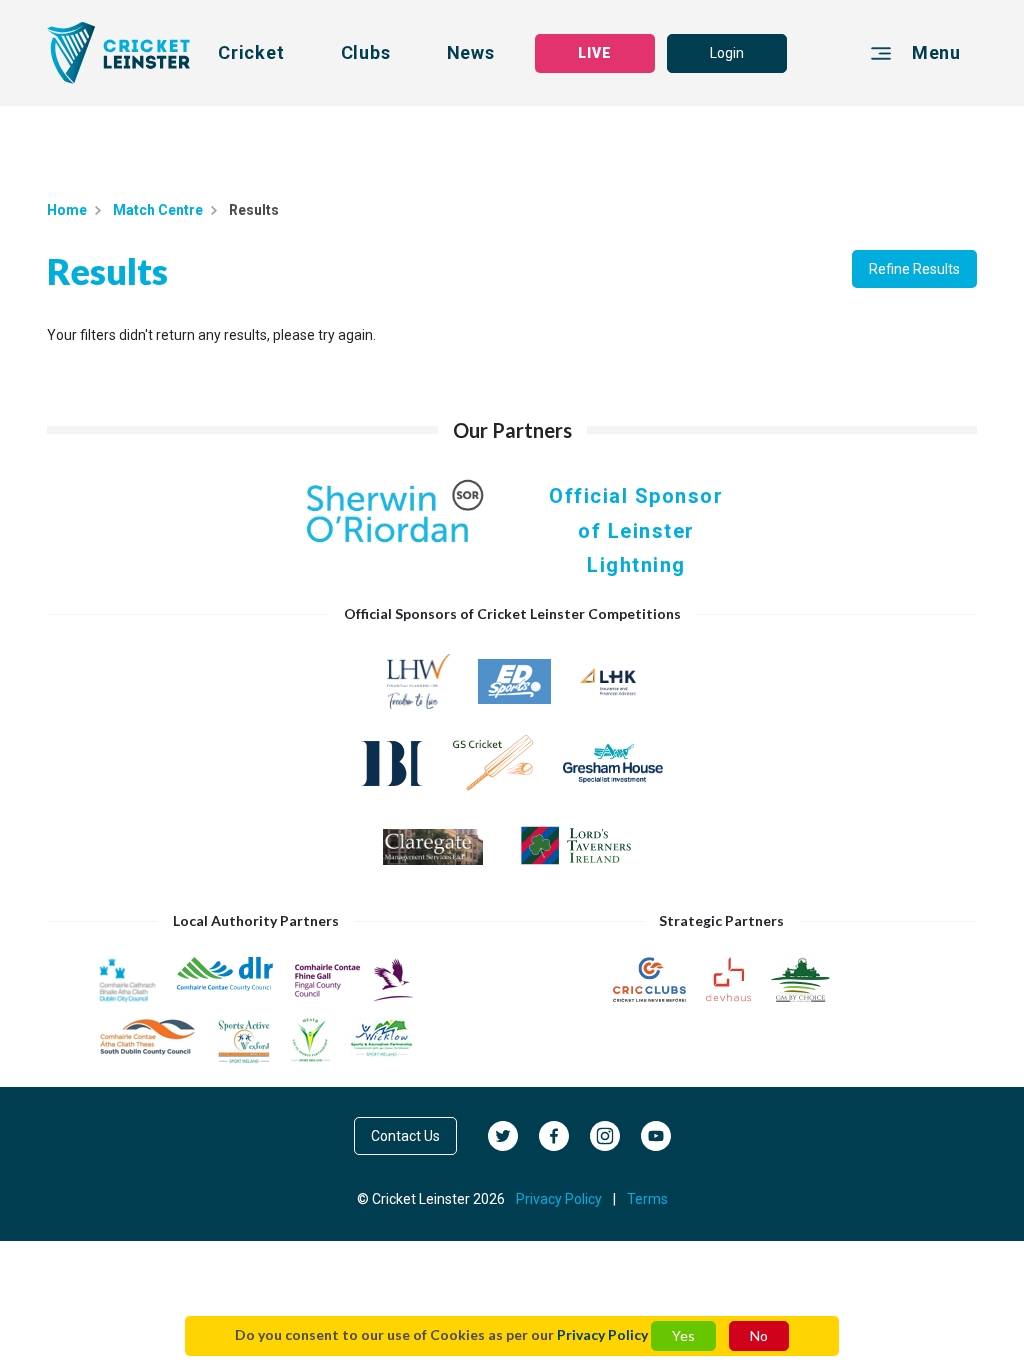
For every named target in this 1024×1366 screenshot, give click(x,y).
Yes (683, 1335)
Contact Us (405, 1136)
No (759, 1335)
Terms (647, 1199)
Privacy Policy (602, 1334)
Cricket (251, 52)
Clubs (366, 52)
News (471, 52)
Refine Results (914, 269)
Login (727, 53)
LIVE (595, 53)
